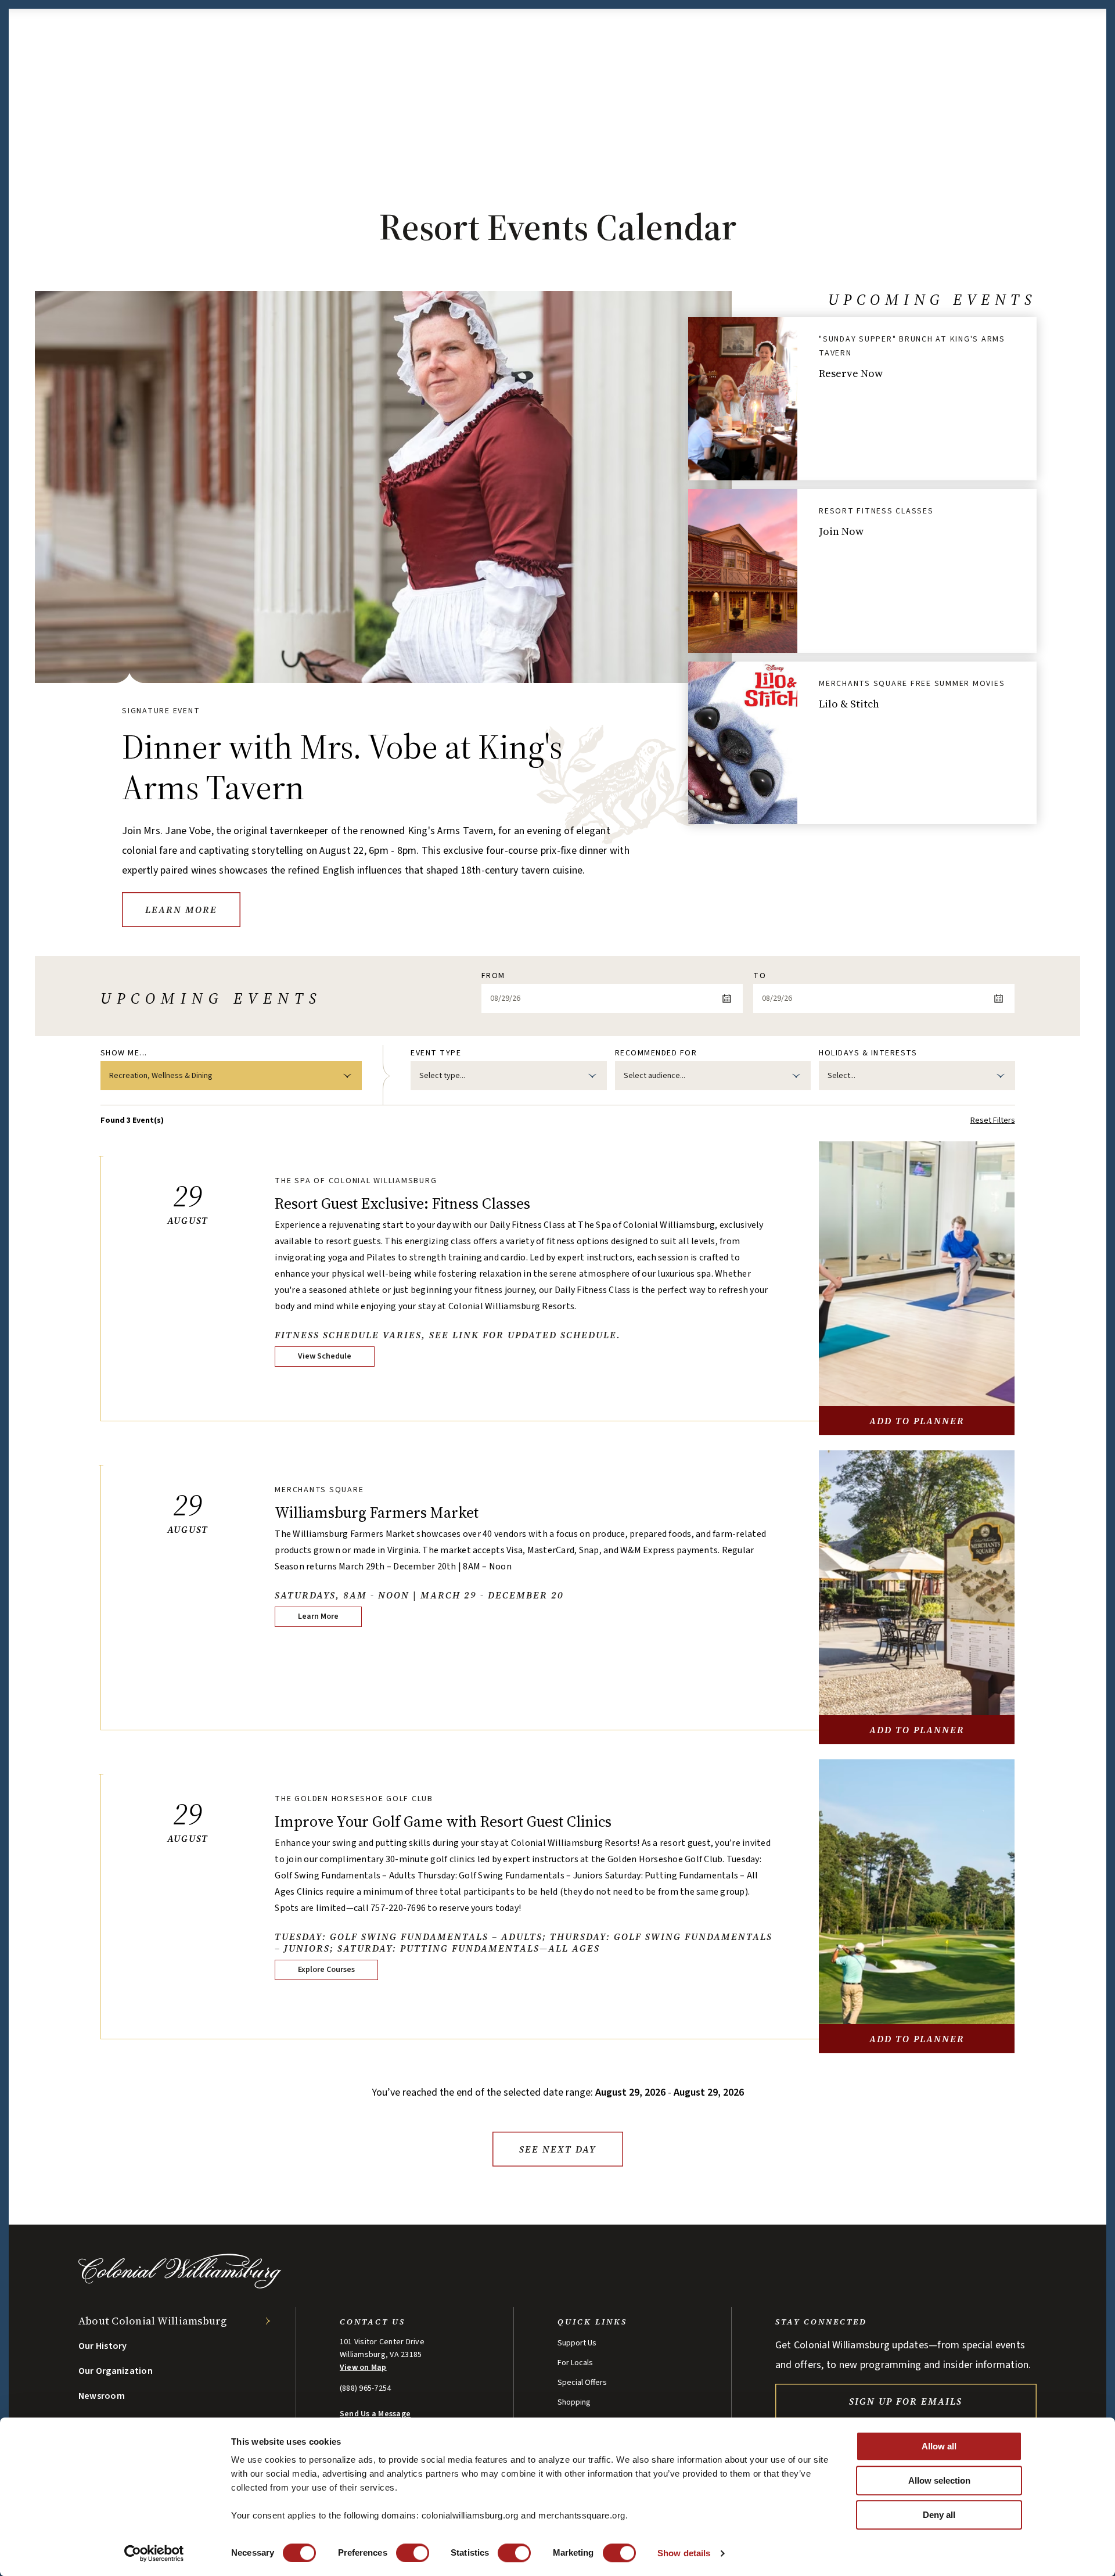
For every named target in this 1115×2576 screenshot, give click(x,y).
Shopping (574, 2402)
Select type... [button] (442, 1076)
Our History (103, 2346)
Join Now (841, 531)
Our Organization (116, 2371)
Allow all (939, 2446)
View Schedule (325, 1356)
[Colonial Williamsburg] (180, 2285)
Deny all (939, 2515)
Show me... (124, 1053)
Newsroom (102, 2396)
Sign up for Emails (906, 2401)
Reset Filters (993, 1120)
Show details (684, 2553)
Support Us (577, 2343)
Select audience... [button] (654, 1076)
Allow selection (939, 2480)
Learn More (181, 910)
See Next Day (557, 2149)
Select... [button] (841, 1076)
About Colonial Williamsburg (153, 2321)
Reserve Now (851, 373)
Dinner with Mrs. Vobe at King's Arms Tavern (342, 767)
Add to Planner (917, 1421)
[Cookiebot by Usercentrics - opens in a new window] (154, 2553)
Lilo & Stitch (849, 704)
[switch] (413, 2553)
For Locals (575, 2363)
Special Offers (582, 2383)
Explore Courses (326, 1970)
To (760, 976)
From (493, 976)
